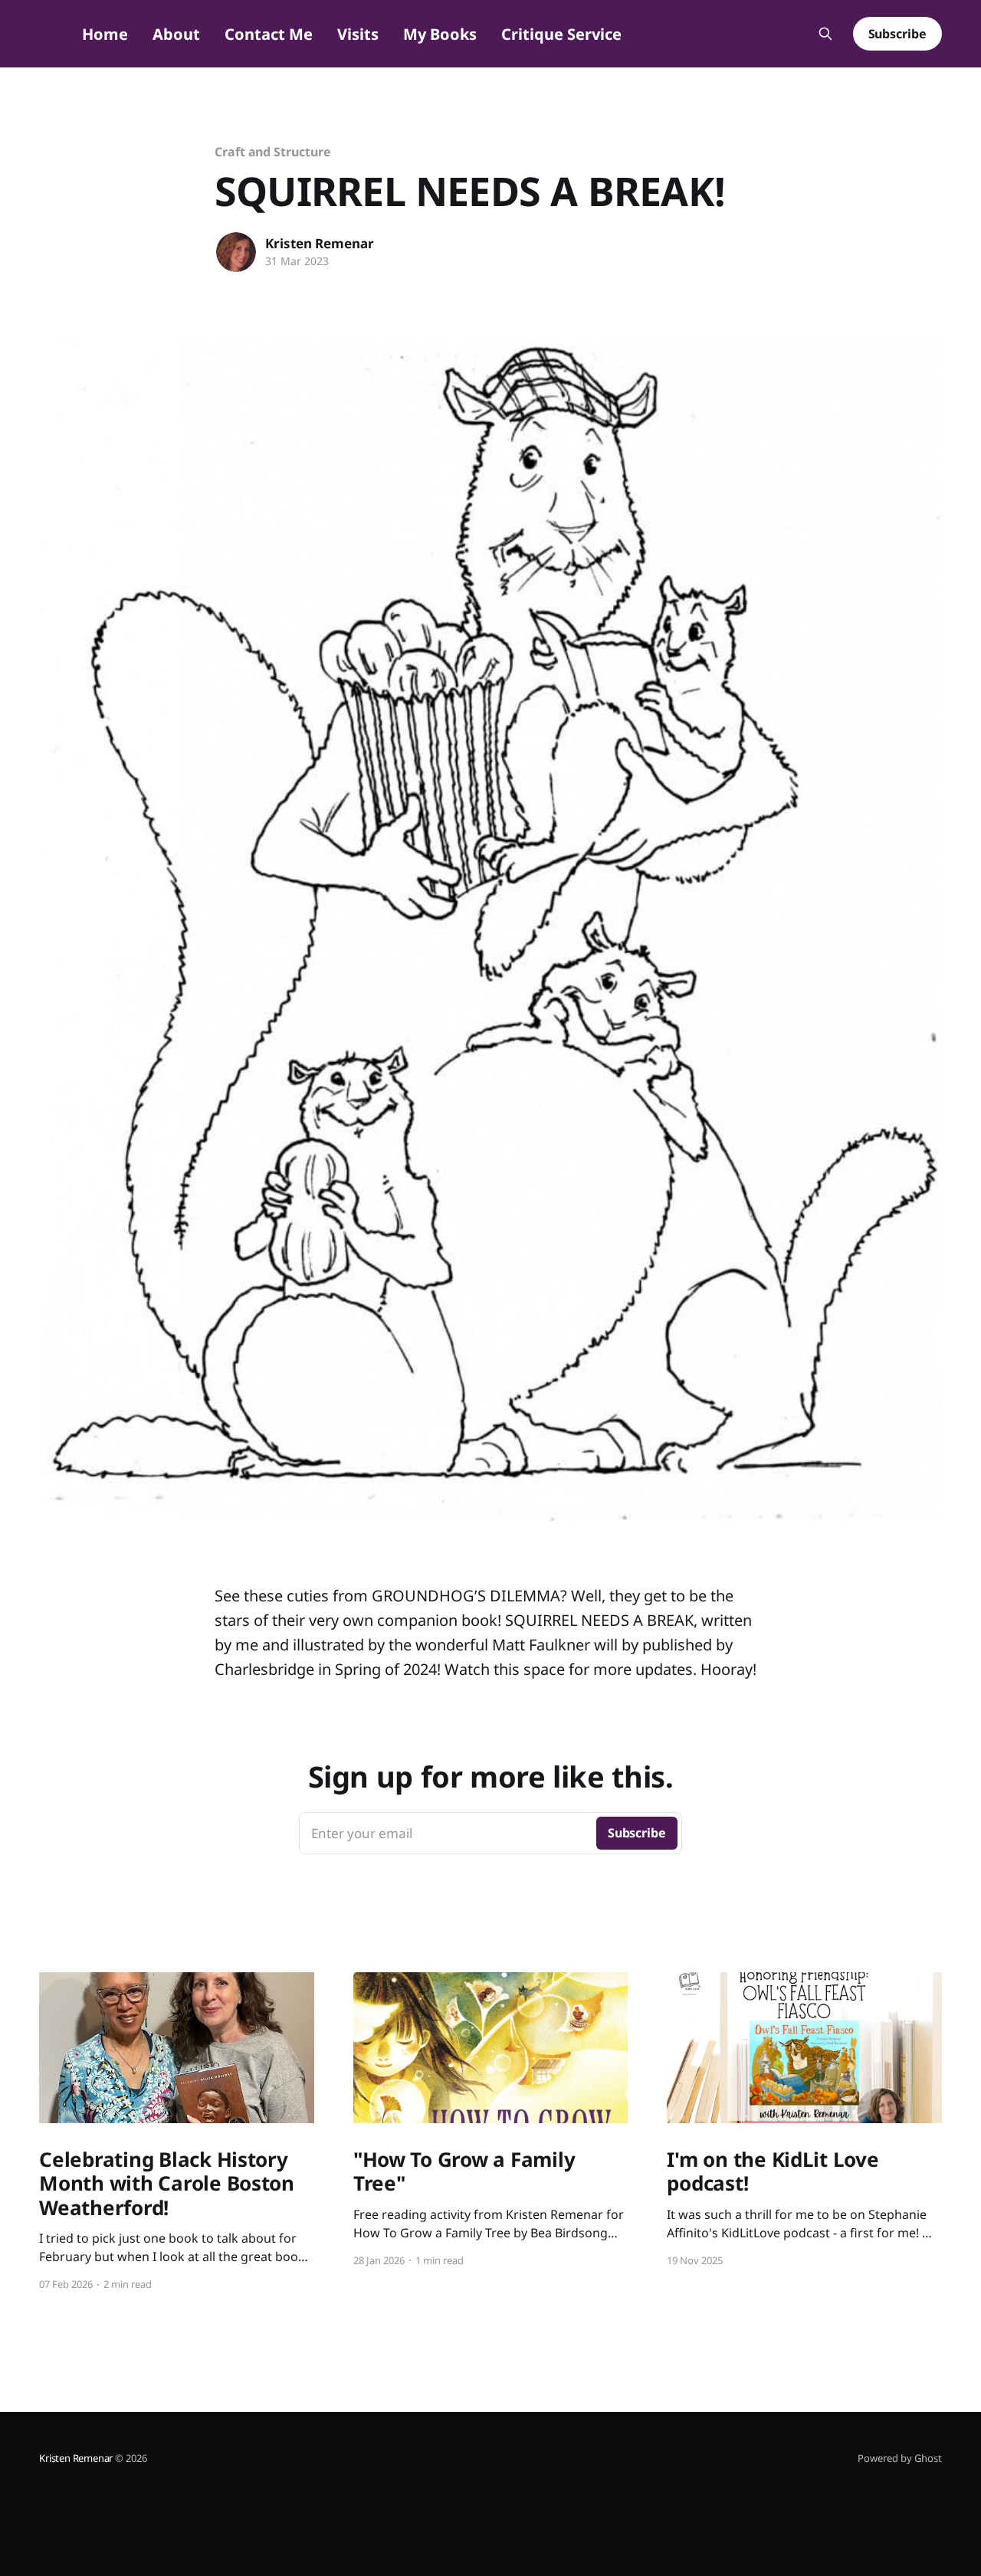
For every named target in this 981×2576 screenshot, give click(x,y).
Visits (358, 34)
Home (105, 34)
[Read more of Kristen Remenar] (236, 252)
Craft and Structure (272, 152)
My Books (440, 34)
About (176, 34)
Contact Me (269, 34)
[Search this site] (825, 34)
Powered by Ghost (900, 2458)
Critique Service (561, 34)
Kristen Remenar (320, 243)
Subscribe (897, 34)
